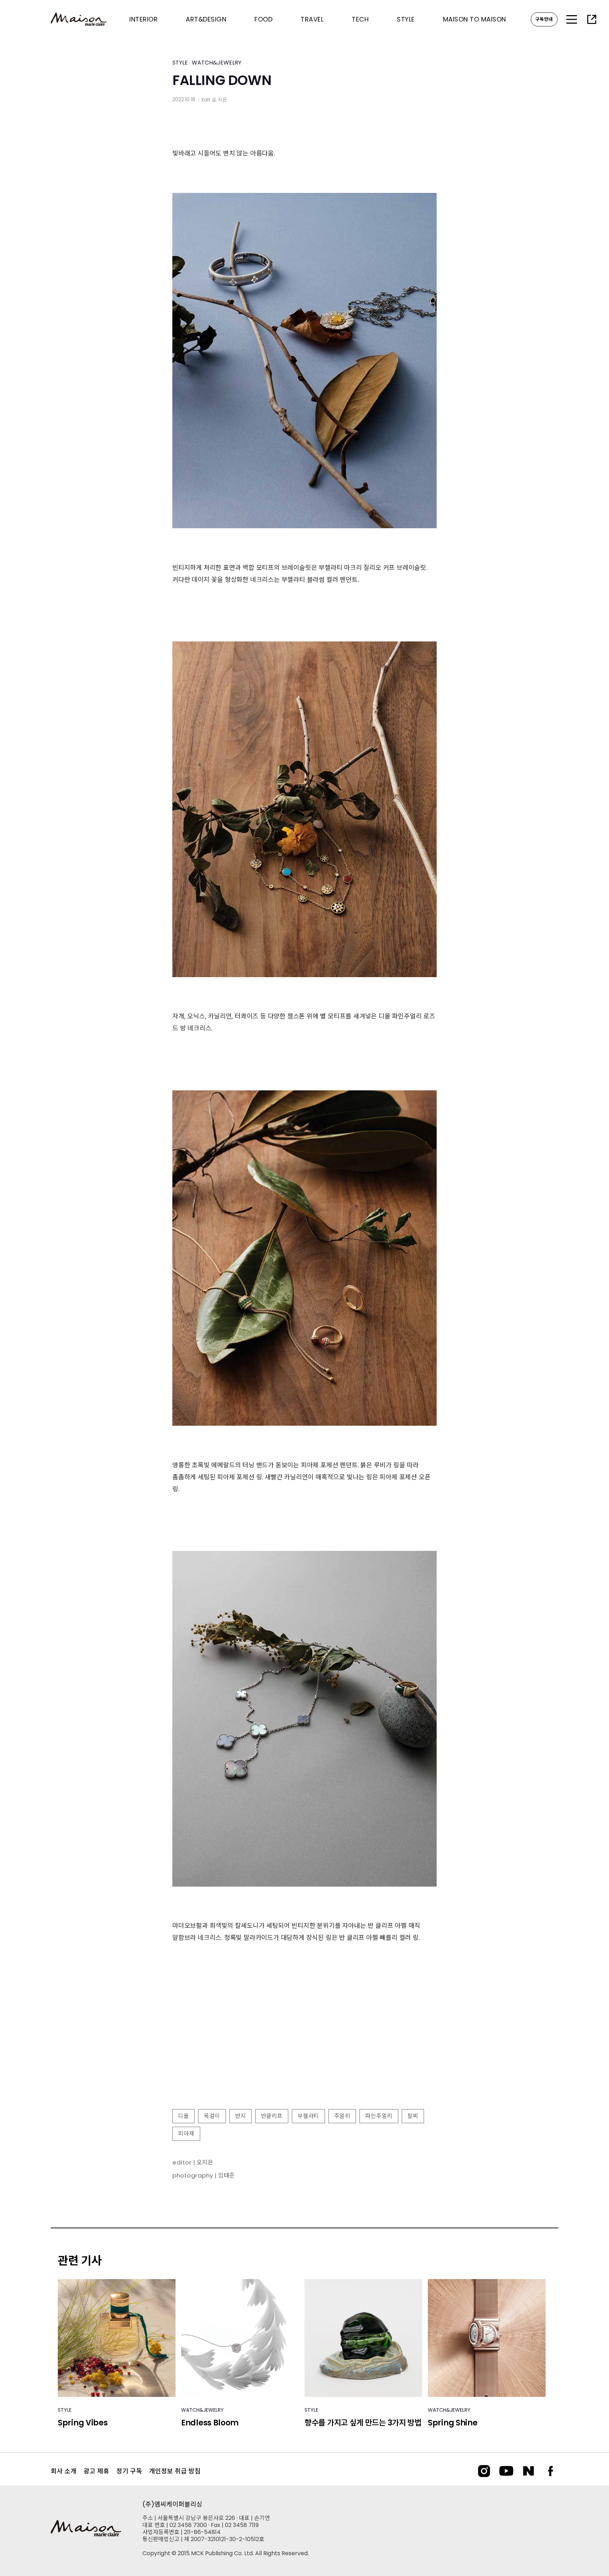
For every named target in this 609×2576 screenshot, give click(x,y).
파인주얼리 (379, 2116)
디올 (183, 2116)
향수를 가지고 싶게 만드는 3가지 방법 (363, 2423)
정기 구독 (129, 2471)
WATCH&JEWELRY (217, 63)
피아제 (186, 2134)
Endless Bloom (210, 2423)
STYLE (180, 63)
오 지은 (219, 100)
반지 (241, 2116)
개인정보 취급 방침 (175, 2471)
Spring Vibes (83, 2423)
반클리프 (272, 2116)
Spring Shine (453, 2423)
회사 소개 (64, 2471)
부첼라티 (308, 2116)
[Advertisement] (304, 2046)
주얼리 (342, 2116)
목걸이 (212, 2116)
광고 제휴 (96, 2471)
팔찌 (413, 2116)
